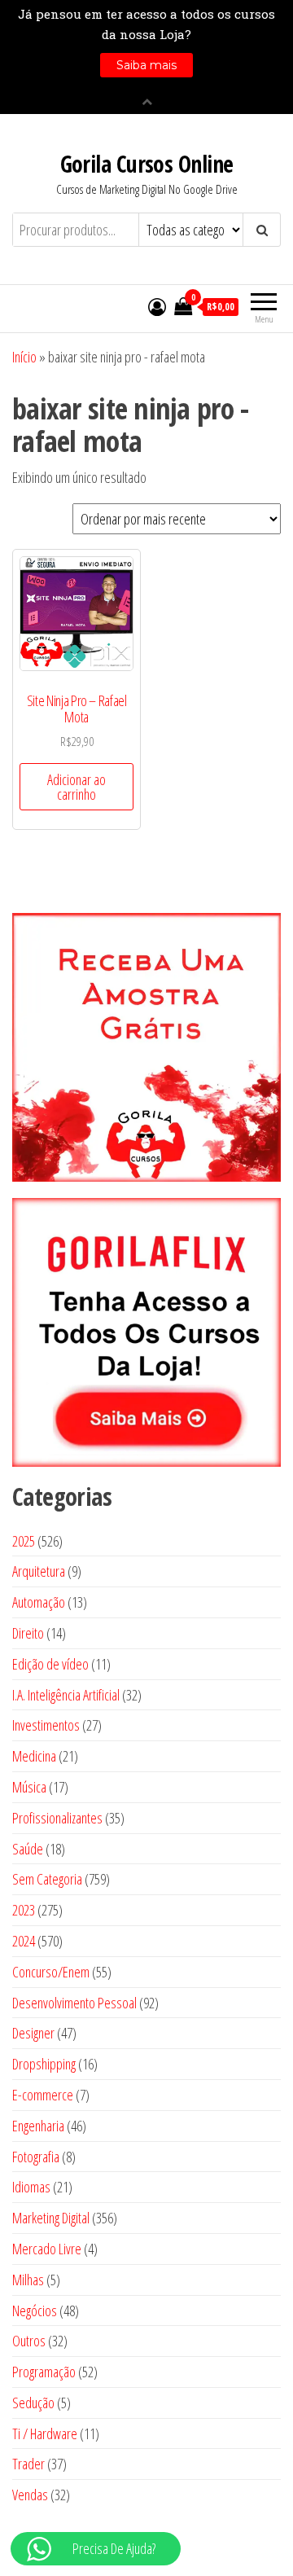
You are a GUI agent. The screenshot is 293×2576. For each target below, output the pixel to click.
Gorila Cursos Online (147, 164)
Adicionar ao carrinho (77, 787)
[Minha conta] (157, 306)
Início (24, 357)
